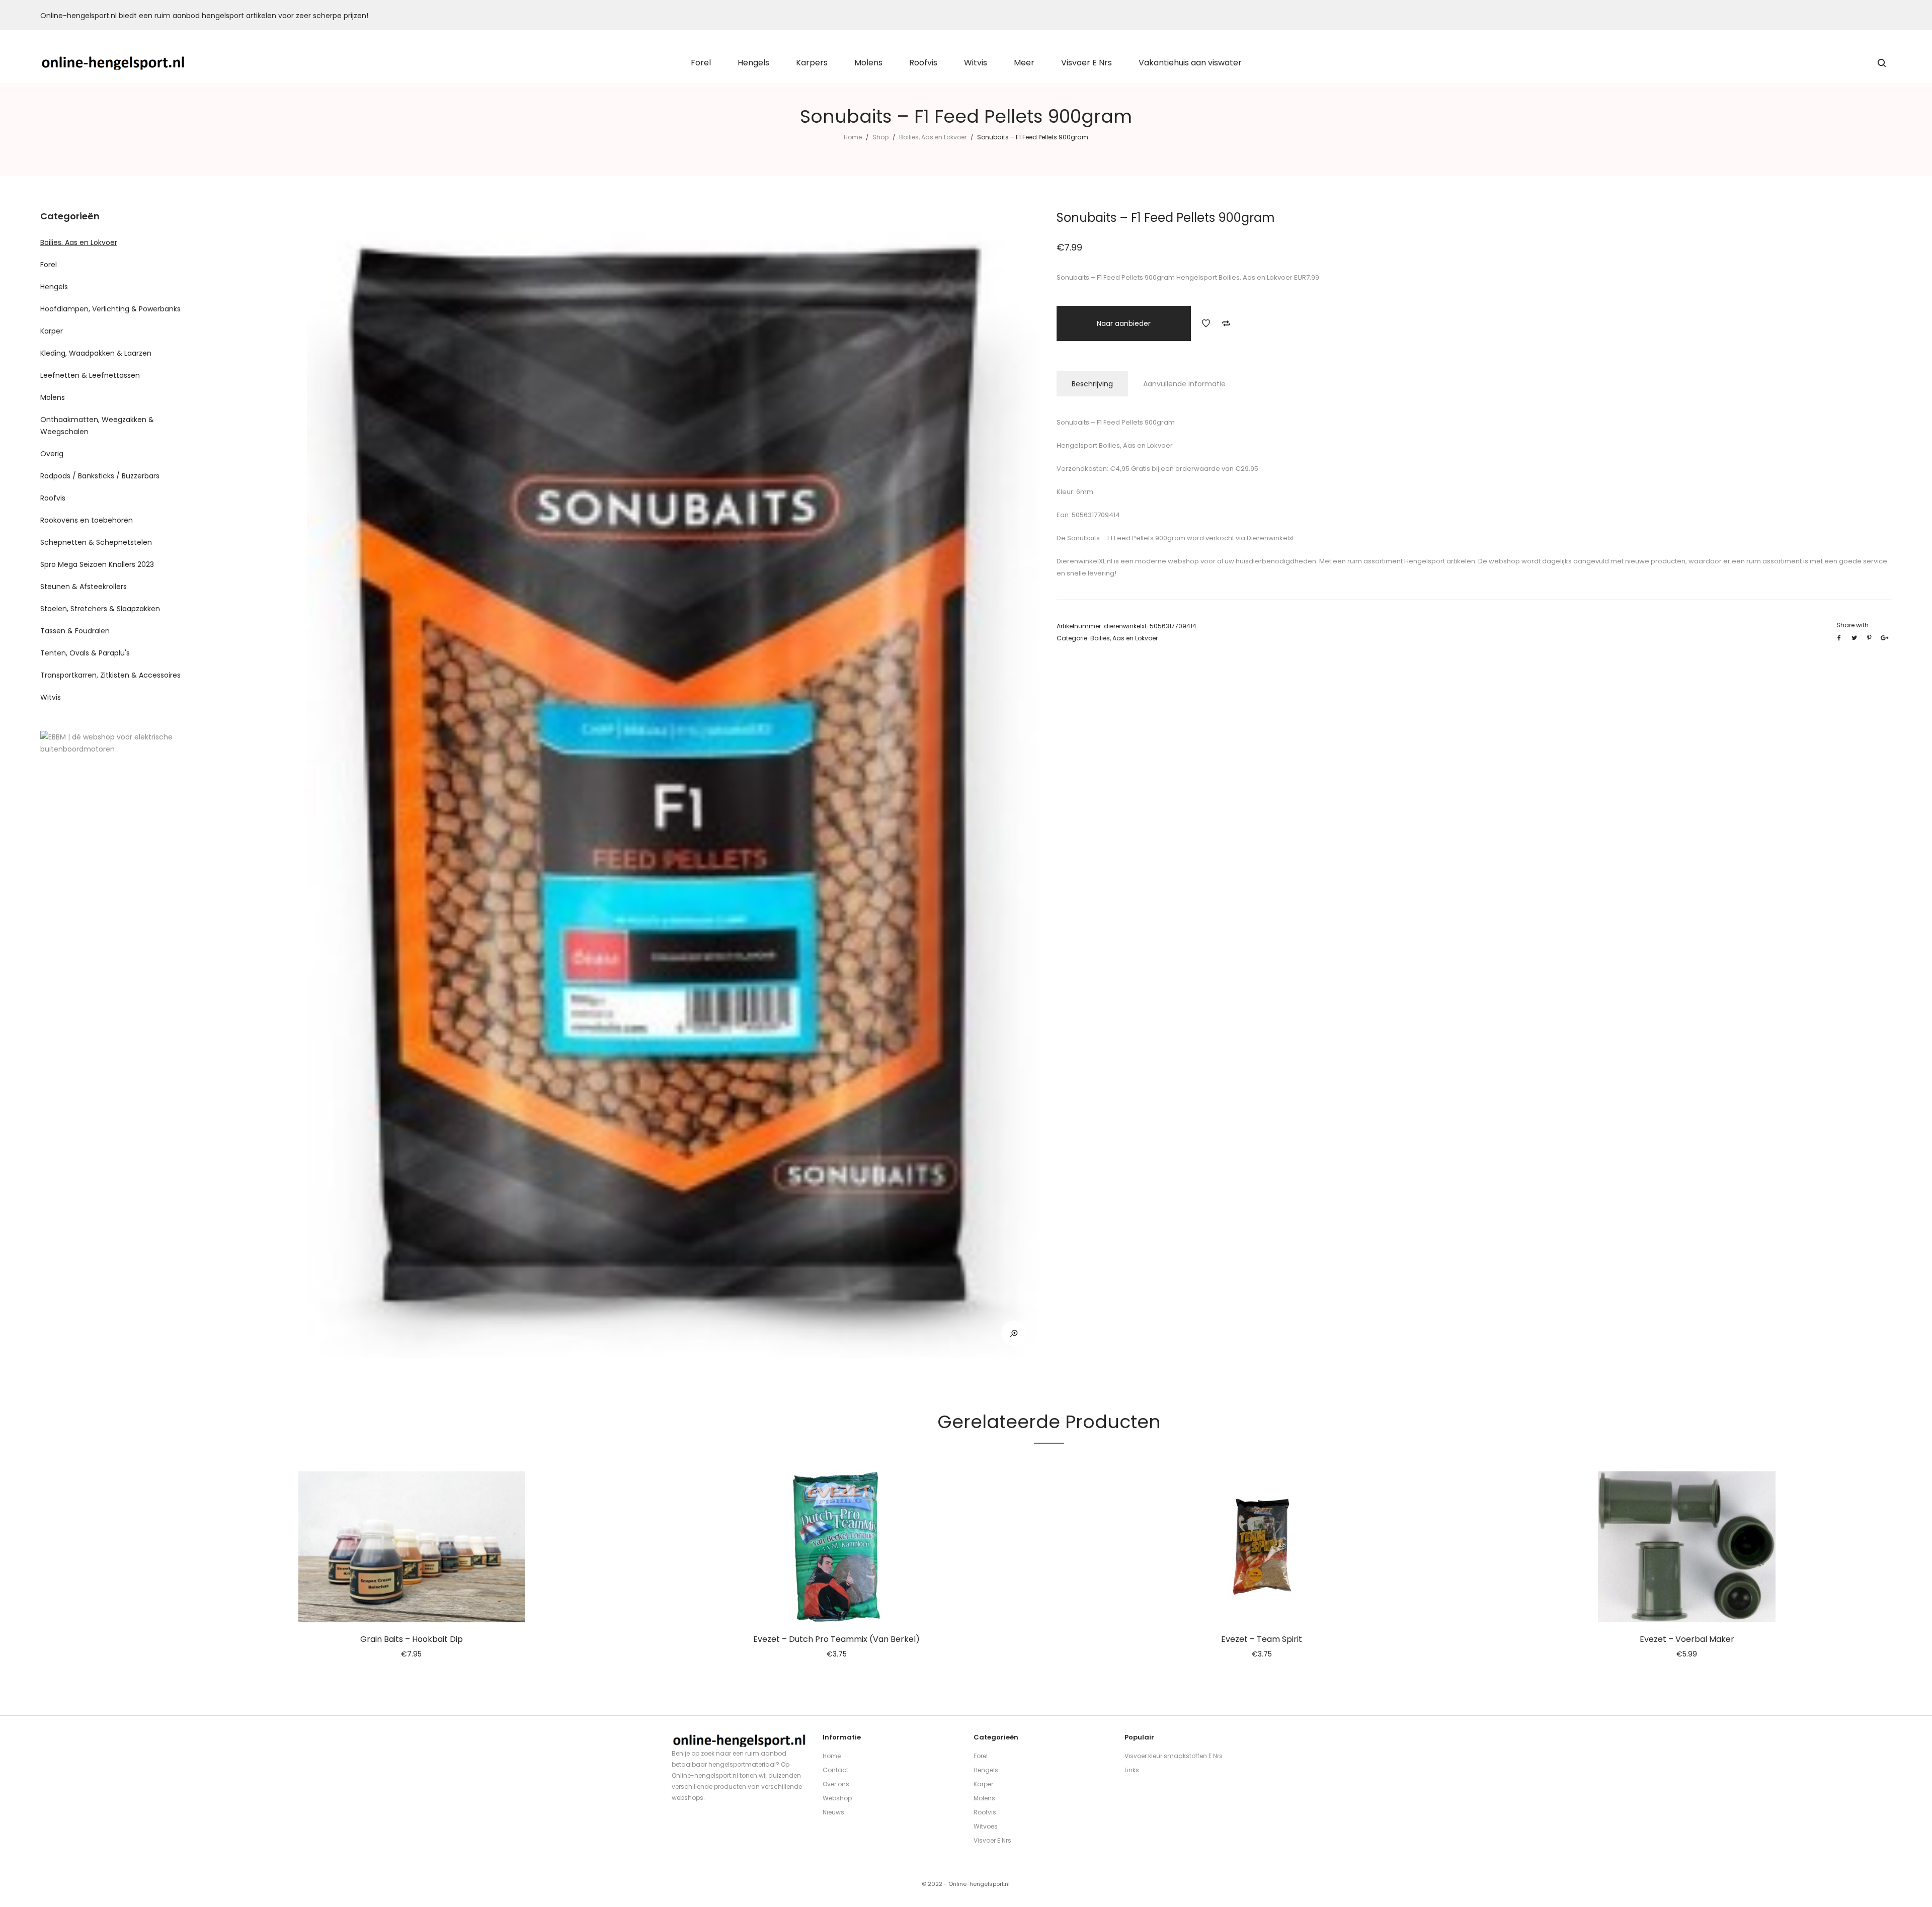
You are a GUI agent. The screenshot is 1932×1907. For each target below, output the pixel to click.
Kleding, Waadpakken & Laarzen (96, 353)
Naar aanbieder (1124, 323)
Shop (880, 137)
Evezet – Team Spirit (1262, 1639)
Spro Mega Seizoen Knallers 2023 (97, 564)
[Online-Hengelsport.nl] (113, 63)
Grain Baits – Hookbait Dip (412, 1639)
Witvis (51, 697)
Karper (52, 331)
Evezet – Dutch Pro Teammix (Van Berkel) (836, 1639)
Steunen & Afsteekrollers (84, 587)
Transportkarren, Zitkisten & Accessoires (110, 675)
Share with (1853, 625)
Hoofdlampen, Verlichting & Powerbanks (110, 309)
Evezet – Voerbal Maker (1687, 1639)
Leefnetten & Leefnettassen (90, 375)
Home (853, 137)
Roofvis (53, 498)
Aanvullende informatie (1184, 384)
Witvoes (986, 1826)
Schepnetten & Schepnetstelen (96, 542)
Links (1132, 1770)
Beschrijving (1092, 384)
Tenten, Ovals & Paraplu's (85, 653)
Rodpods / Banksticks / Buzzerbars (100, 476)
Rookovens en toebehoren (87, 520)
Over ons (836, 1784)
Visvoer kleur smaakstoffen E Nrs (1174, 1756)
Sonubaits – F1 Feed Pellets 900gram (1125, 538)
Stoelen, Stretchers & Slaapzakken (100, 609)
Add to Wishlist (1206, 323)
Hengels (54, 287)
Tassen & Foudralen (75, 631)
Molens (53, 397)
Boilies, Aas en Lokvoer (933, 137)
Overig (52, 454)
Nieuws (833, 1812)
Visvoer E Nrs (992, 1840)
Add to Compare (1226, 323)
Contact (835, 1770)
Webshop (837, 1798)
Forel (49, 265)
